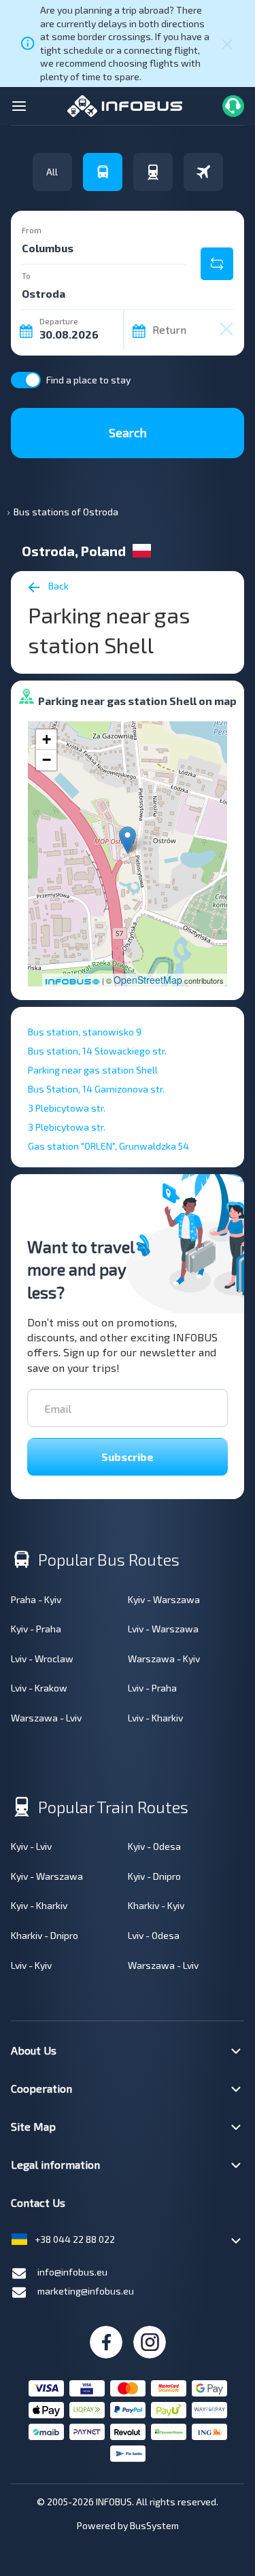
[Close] (227, 44)
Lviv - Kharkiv (155, 1718)
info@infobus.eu (72, 2272)
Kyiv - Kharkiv (39, 1905)
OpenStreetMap (148, 980)
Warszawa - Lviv (46, 1718)
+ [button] (47, 739)
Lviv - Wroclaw (42, 1659)
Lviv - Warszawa (163, 1629)
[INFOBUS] (125, 104)
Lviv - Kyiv (31, 1965)
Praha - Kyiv (36, 1599)
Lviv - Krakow (39, 1688)
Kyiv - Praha (36, 1629)
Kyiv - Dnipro (154, 1876)
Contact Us (38, 2202)
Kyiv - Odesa (154, 1846)
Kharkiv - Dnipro (45, 1935)
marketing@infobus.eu (86, 2291)
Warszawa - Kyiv (164, 1659)
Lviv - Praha (152, 1688)
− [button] (47, 760)
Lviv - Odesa (154, 1935)
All (52, 172)
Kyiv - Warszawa (164, 1599)
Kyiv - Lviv (31, 1846)
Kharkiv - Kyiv (156, 1905)
